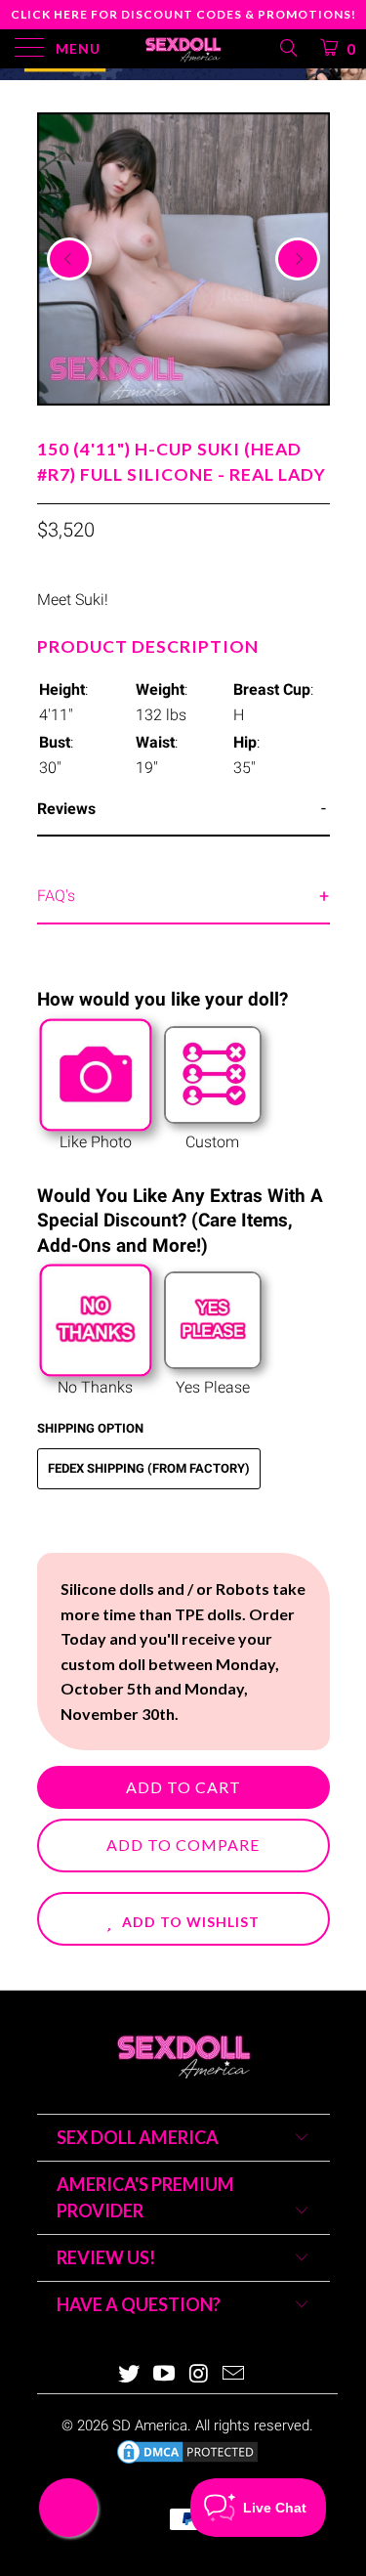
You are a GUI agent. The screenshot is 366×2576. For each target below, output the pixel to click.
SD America (150, 2426)
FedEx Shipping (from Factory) (149, 1468)
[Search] (287, 48)
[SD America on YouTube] (165, 2375)
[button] (183, 1919)
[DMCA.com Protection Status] (187, 2462)
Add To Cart (183, 1787)
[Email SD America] (234, 2375)
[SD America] (183, 49)
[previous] (69, 259)
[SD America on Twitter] (130, 2375)
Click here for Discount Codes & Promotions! (183, 14)
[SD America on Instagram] (200, 2375)
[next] (298, 259)
